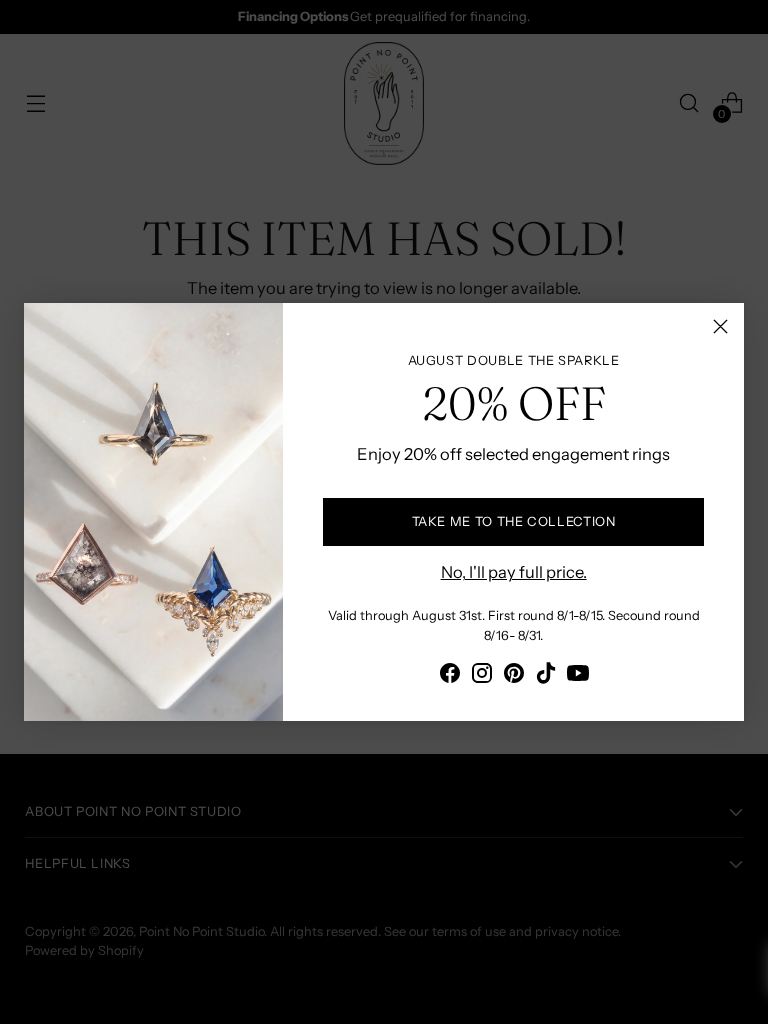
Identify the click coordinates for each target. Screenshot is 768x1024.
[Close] (720, 326)
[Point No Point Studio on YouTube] (578, 676)
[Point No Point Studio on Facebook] (450, 676)
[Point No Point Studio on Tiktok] (546, 676)
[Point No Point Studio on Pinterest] (514, 676)
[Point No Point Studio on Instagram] (482, 676)
